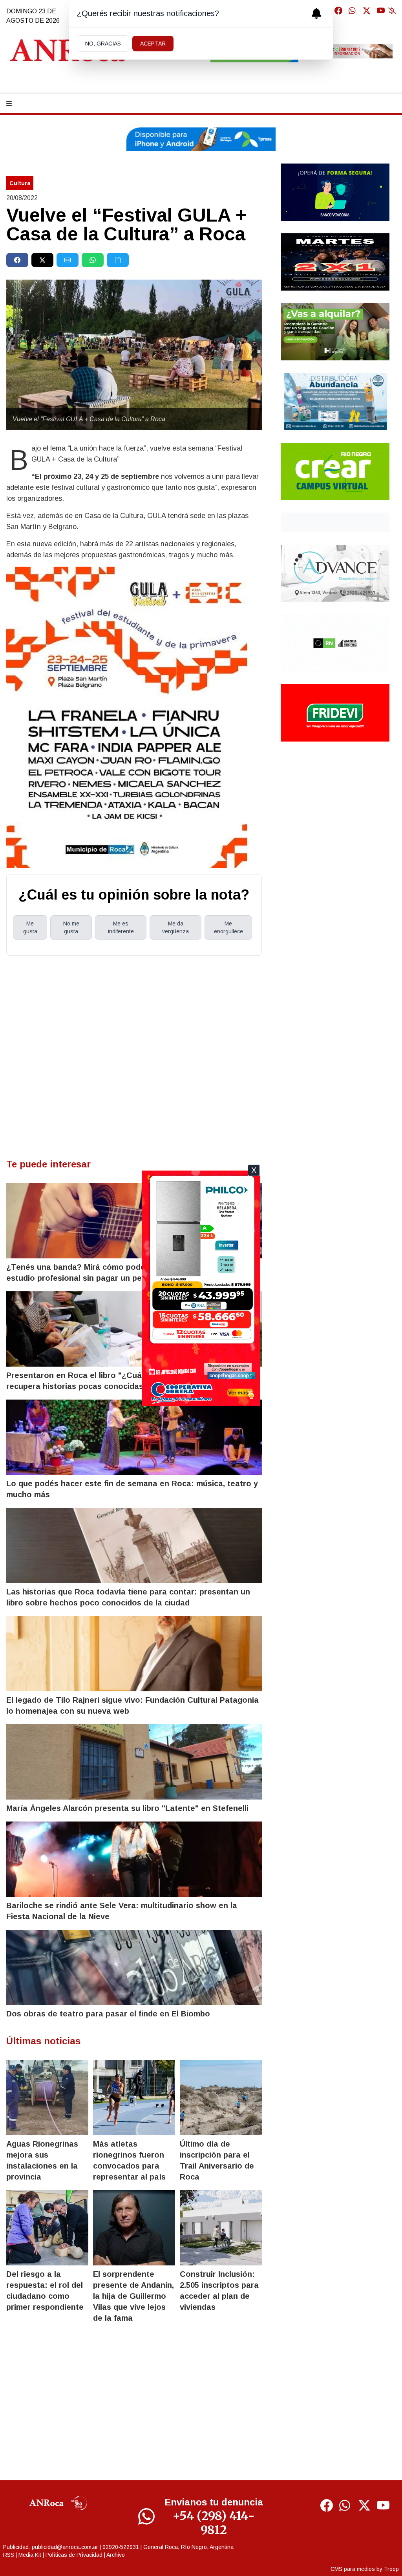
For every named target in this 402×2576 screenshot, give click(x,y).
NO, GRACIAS (103, 44)
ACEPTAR (153, 44)
